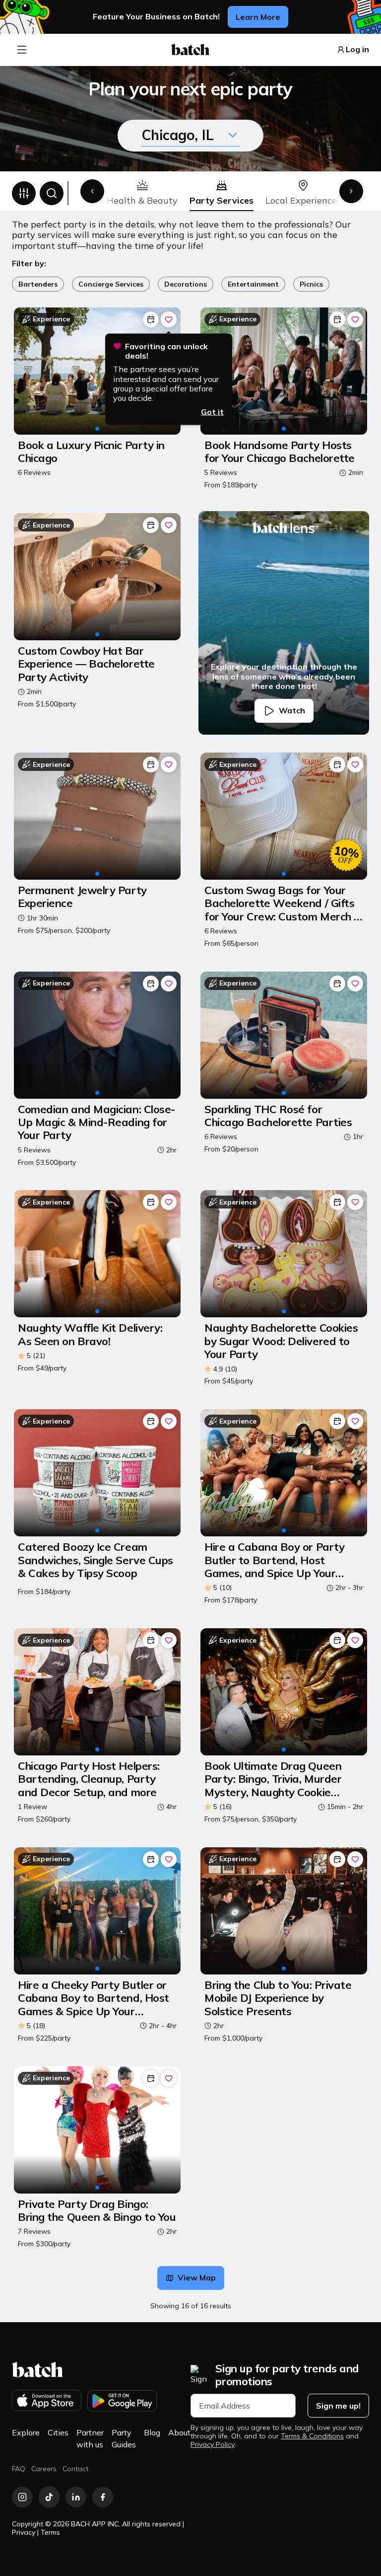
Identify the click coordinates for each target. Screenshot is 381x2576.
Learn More (258, 17)
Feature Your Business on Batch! (156, 17)
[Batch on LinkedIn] (76, 2497)
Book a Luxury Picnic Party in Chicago (91, 452)
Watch (292, 710)
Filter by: (29, 264)
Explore (26, 2432)
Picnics (311, 284)
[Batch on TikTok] (49, 2497)
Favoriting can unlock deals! (166, 351)
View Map (197, 2277)
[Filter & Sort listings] (24, 193)
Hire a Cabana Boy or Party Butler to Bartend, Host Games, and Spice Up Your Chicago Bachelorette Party (274, 1560)
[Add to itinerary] (151, 319)
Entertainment (253, 284)
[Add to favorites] (169, 319)
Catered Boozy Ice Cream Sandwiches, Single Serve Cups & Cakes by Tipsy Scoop (95, 1560)
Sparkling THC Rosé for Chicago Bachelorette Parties (278, 1116)
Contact (75, 2469)
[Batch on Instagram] (22, 2497)
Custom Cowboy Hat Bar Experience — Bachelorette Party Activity (86, 664)
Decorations (186, 284)
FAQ (19, 2469)
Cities (58, 2432)
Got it (212, 412)
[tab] (142, 193)
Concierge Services (111, 284)
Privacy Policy (213, 2445)
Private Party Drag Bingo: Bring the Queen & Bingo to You (97, 2211)
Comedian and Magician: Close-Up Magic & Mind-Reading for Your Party (96, 1122)
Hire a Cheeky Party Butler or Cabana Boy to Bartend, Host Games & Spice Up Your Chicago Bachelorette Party (94, 1998)
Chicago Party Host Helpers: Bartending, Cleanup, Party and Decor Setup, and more (89, 1779)
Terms (50, 2532)
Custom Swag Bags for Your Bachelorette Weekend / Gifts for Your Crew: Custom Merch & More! (283, 903)
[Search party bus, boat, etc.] (52, 193)
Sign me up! (338, 2406)
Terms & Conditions (312, 2436)
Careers (44, 2469)
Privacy (24, 2532)
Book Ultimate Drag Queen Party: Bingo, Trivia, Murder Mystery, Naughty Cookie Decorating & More (273, 1779)
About (179, 2432)
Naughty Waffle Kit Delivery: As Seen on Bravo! (90, 1334)
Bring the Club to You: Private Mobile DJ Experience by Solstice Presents (278, 1998)
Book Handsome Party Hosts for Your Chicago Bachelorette (280, 452)
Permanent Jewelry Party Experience (82, 897)
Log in (357, 49)
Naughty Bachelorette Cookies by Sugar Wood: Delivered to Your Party (281, 1341)
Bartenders (38, 284)
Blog (152, 2432)
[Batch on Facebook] (103, 2497)
